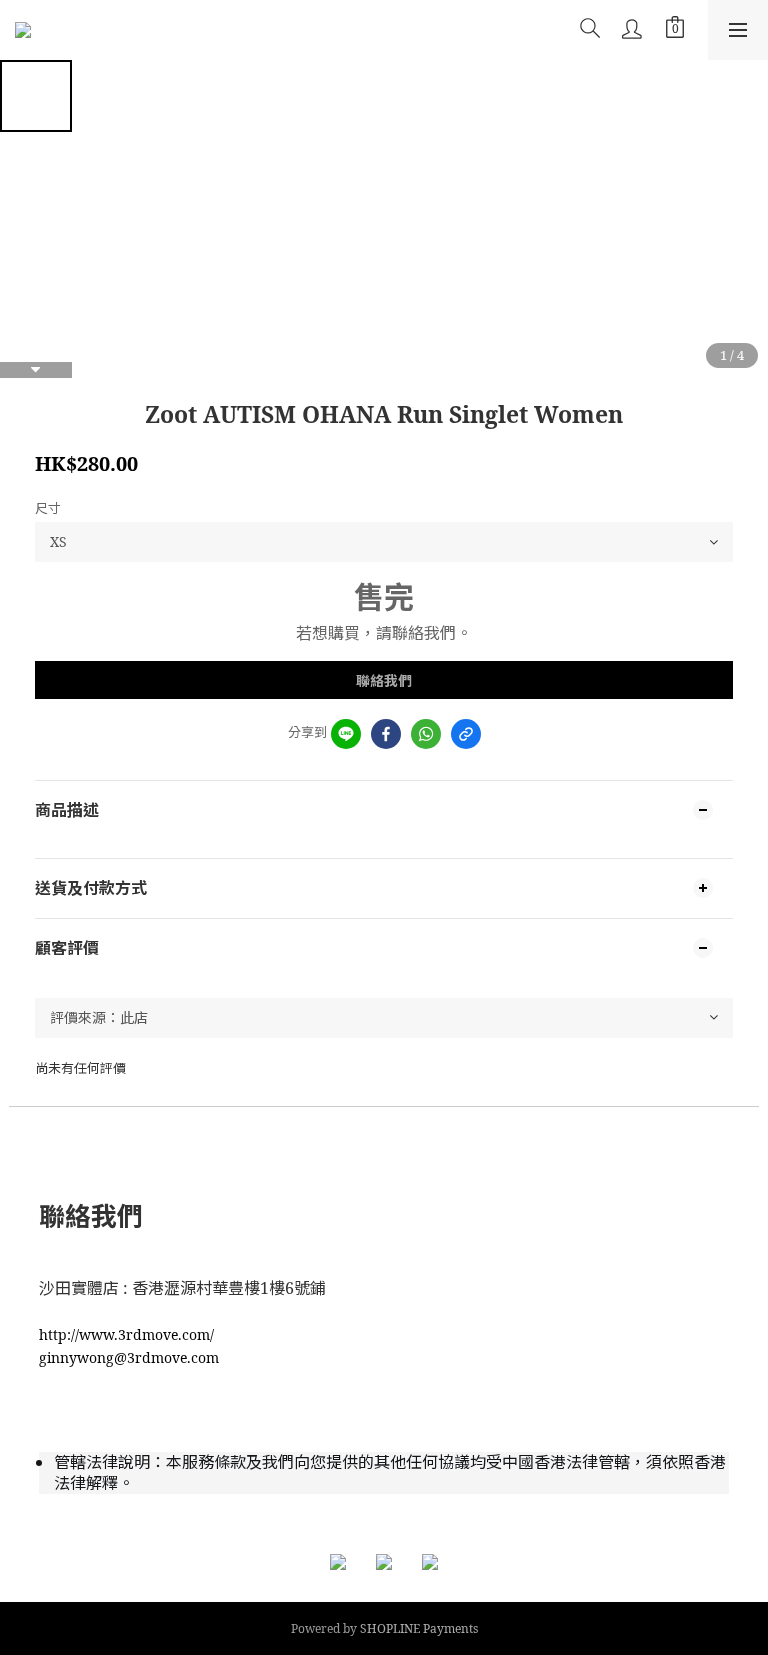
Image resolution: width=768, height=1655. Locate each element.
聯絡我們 (384, 680)
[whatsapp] (426, 734)
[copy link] (466, 734)
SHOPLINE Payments (419, 1628)
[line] (346, 734)
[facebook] (386, 734)
